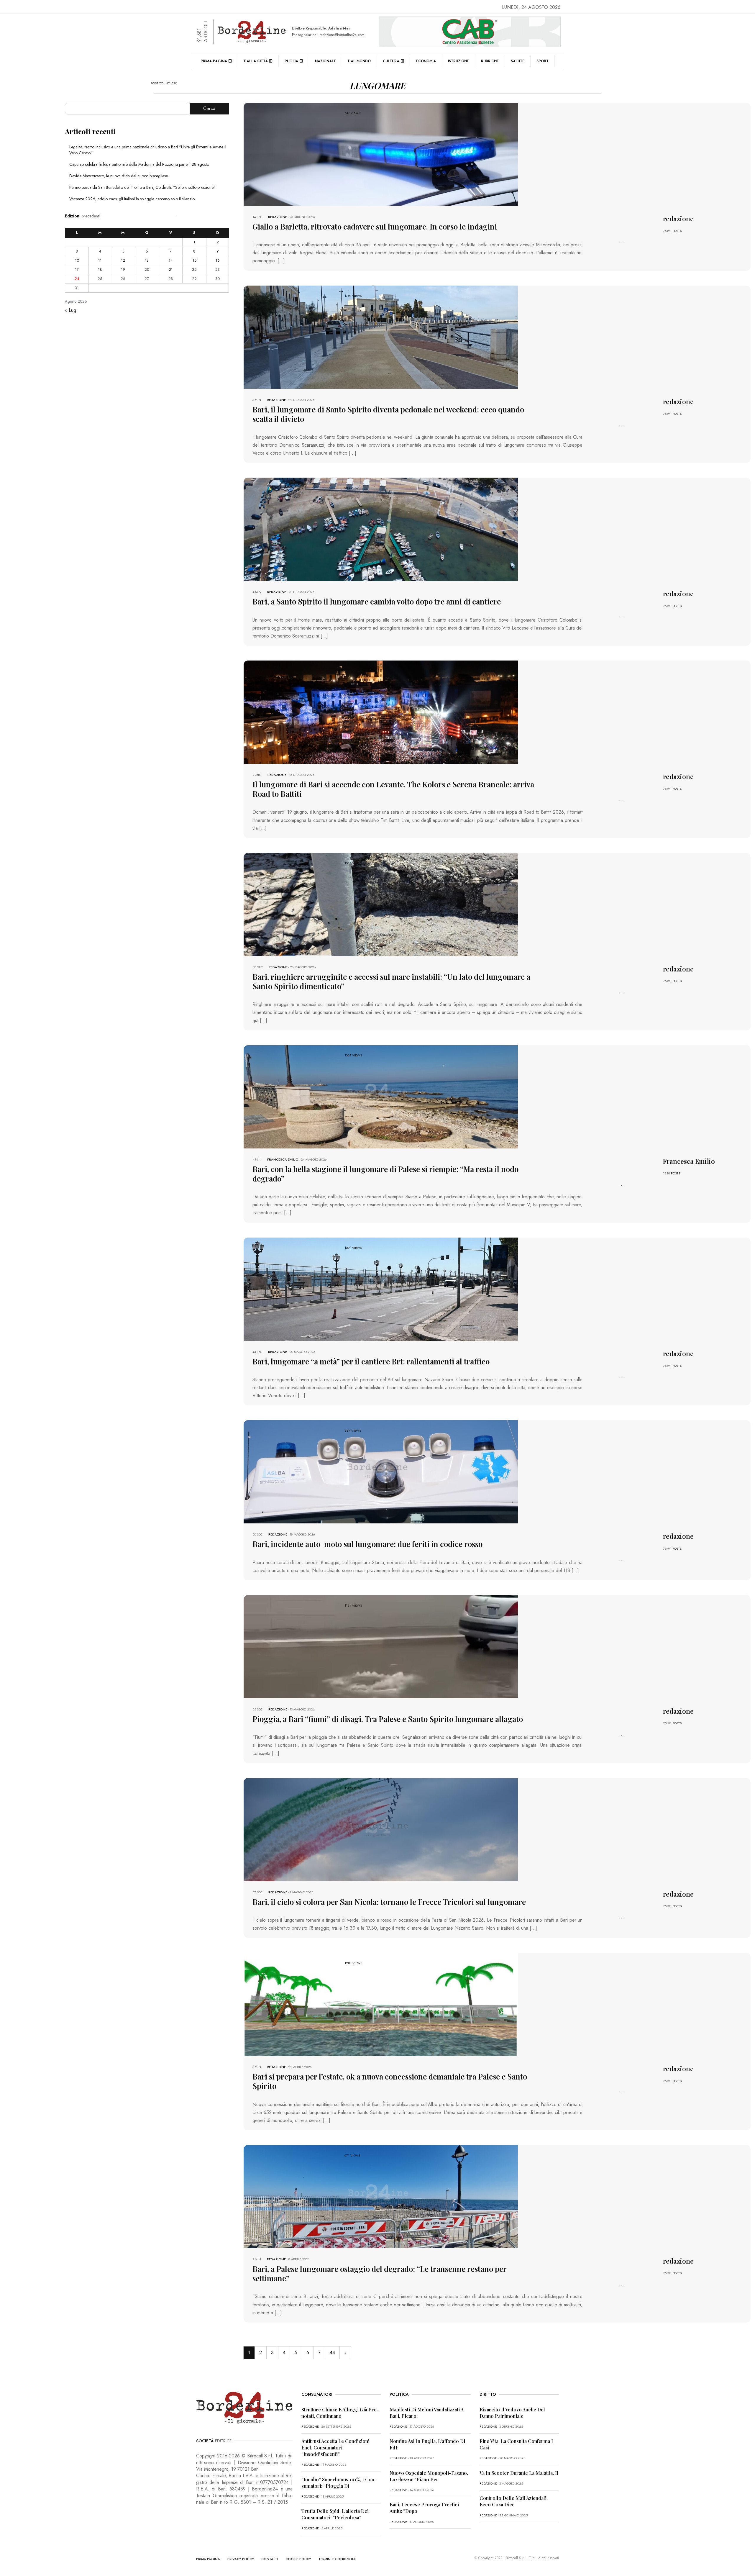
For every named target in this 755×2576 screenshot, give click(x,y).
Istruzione (458, 61)
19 (123, 269)
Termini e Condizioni (337, 2559)
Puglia (291, 61)
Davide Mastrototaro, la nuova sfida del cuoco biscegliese (119, 176)
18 (100, 269)
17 (77, 269)
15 (195, 260)
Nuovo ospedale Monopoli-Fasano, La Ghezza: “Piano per (429, 2476)
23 (218, 269)
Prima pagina (214, 61)
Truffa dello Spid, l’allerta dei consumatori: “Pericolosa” (335, 2514)
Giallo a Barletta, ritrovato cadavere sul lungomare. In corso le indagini (375, 226)
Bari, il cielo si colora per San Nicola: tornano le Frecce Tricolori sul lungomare (389, 1902)
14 (171, 260)
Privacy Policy (241, 2559)
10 (77, 260)
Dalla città (256, 61)
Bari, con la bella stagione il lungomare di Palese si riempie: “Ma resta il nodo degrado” (385, 1174)
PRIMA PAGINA (208, 2559)
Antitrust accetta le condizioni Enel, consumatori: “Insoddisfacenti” (335, 2448)
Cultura (391, 61)
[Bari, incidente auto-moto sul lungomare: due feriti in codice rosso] (381, 1471)
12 (123, 260)
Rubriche (490, 61)
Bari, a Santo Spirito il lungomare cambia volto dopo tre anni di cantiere (377, 601)
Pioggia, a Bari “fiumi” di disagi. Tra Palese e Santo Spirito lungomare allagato (388, 1719)
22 (194, 269)
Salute (518, 61)
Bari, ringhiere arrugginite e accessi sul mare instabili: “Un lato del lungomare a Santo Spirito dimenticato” (391, 981)
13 (147, 260)
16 (218, 260)
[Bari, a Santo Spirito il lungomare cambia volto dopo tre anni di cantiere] (381, 529)
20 (147, 269)
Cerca (209, 108)
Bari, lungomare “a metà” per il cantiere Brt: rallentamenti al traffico (371, 1361)
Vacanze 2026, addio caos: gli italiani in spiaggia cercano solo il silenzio (132, 199)
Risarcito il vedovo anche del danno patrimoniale (512, 2413)
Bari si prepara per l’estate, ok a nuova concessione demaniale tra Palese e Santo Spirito (390, 2081)
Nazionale (325, 61)
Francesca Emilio (283, 1159)
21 (171, 269)
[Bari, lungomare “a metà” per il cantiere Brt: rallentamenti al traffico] (381, 1288)
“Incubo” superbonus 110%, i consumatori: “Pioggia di (339, 2483)
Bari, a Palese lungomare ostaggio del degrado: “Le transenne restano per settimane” (380, 2273)
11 (100, 260)
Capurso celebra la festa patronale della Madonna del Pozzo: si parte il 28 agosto (139, 164)
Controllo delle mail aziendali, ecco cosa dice (514, 2501)
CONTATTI (270, 2559)
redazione (278, 217)
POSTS (677, 231)
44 (332, 2353)
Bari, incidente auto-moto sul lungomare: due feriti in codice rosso (367, 1544)
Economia (426, 61)
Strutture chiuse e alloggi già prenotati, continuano (340, 2413)
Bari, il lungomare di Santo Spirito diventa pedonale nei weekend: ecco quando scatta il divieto (388, 414)
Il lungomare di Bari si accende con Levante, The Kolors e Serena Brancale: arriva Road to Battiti (393, 789)
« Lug (70, 310)
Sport (543, 61)
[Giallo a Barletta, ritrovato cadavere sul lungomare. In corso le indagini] (381, 154)
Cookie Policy (298, 2559)
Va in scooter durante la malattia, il (519, 2473)
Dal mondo (359, 61)
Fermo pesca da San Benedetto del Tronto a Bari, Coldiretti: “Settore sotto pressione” (142, 187)
